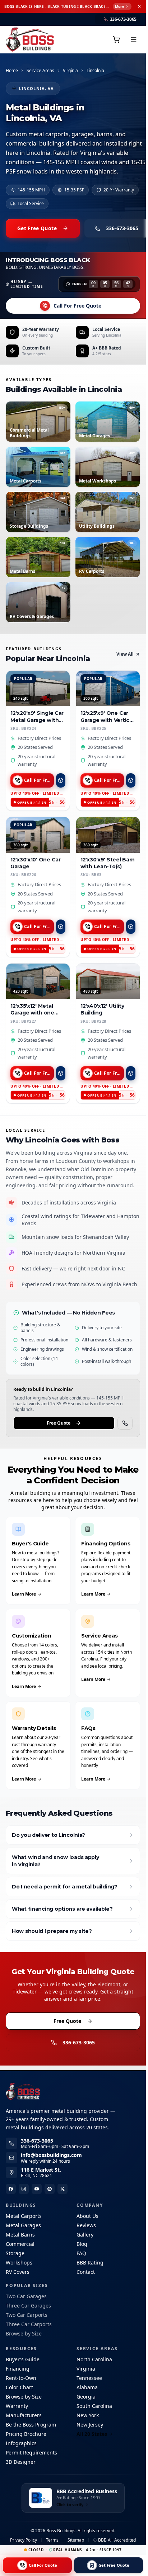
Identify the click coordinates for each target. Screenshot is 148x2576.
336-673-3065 (79, 2042)
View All (125, 654)
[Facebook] (11, 2189)
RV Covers (18, 2272)
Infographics (21, 2443)
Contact (86, 2272)
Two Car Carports (27, 2315)
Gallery (85, 2235)
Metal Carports (24, 2216)
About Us (87, 2216)
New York (88, 2415)
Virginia (70, 71)
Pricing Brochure (26, 2434)
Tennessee (89, 2378)
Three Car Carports (29, 2324)
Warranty (17, 2406)
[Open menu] (134, 39)
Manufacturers (24, 2415)
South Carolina (94, 2406)
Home (12, 71)
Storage (15, 2253)
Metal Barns (20, 2235)
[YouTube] (37, 2189)
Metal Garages (23, 2225)
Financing (18, 2369)
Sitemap (76, 2540)
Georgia (86, 2397)
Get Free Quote (37, 228)
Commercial (20, 2244)
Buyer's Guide (23, 2359)
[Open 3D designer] (61, 780)
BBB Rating (90, 2263)
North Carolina (94, 2359)
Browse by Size (24, 2333)
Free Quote (59, 1423)
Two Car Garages (26, 2296)
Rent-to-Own (21, 2378)
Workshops (19, 2263)
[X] (63, 2189)
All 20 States (92, 2434)
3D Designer (21, 2462)
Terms (52, 2540)
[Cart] (116, 39)
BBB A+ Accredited (117, 2540)
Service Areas (40, 71)
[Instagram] (24, 2189)
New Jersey (90, 2425)
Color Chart (19, 2387)
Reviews (86, 2225)
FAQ (81, 2253)
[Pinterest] (50, 2189)
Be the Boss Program (31, 2425)
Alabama (87, 2387)
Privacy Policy (24, 2540)
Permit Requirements (31, 2453)
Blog (82, 2244)
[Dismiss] (139, 6)
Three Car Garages (28, 2306)
